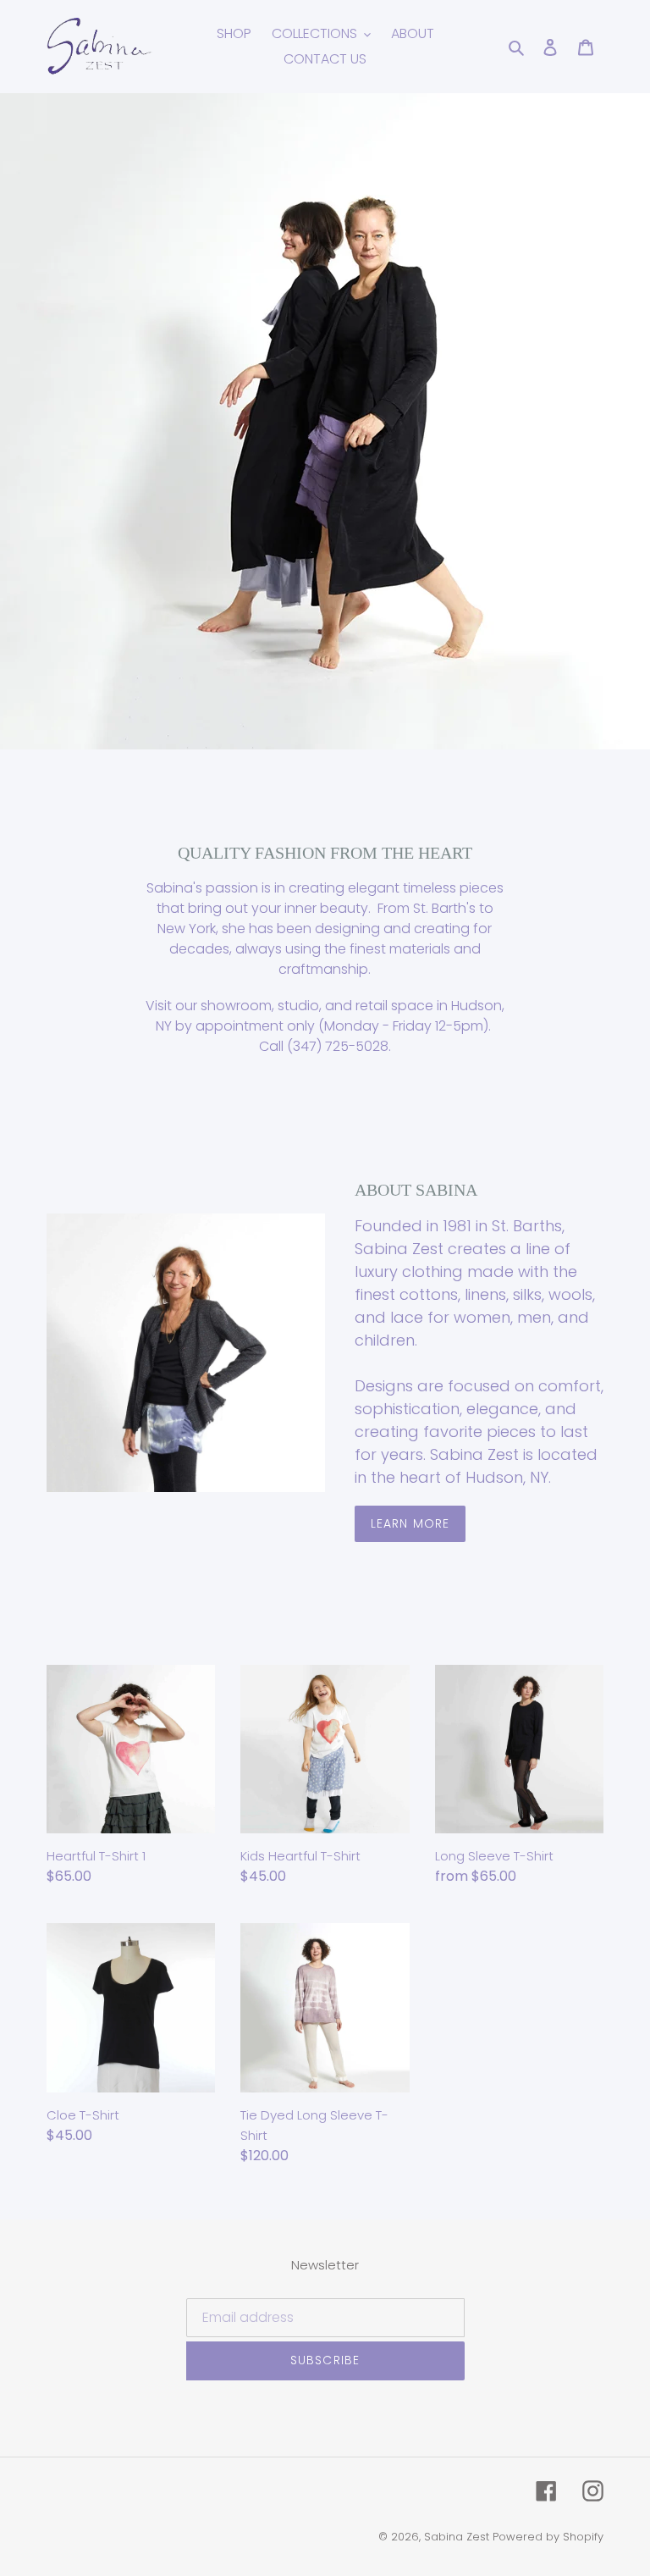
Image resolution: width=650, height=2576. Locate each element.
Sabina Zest (457, 2537)
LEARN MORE (410, 1523)
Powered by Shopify (548, 2537)
